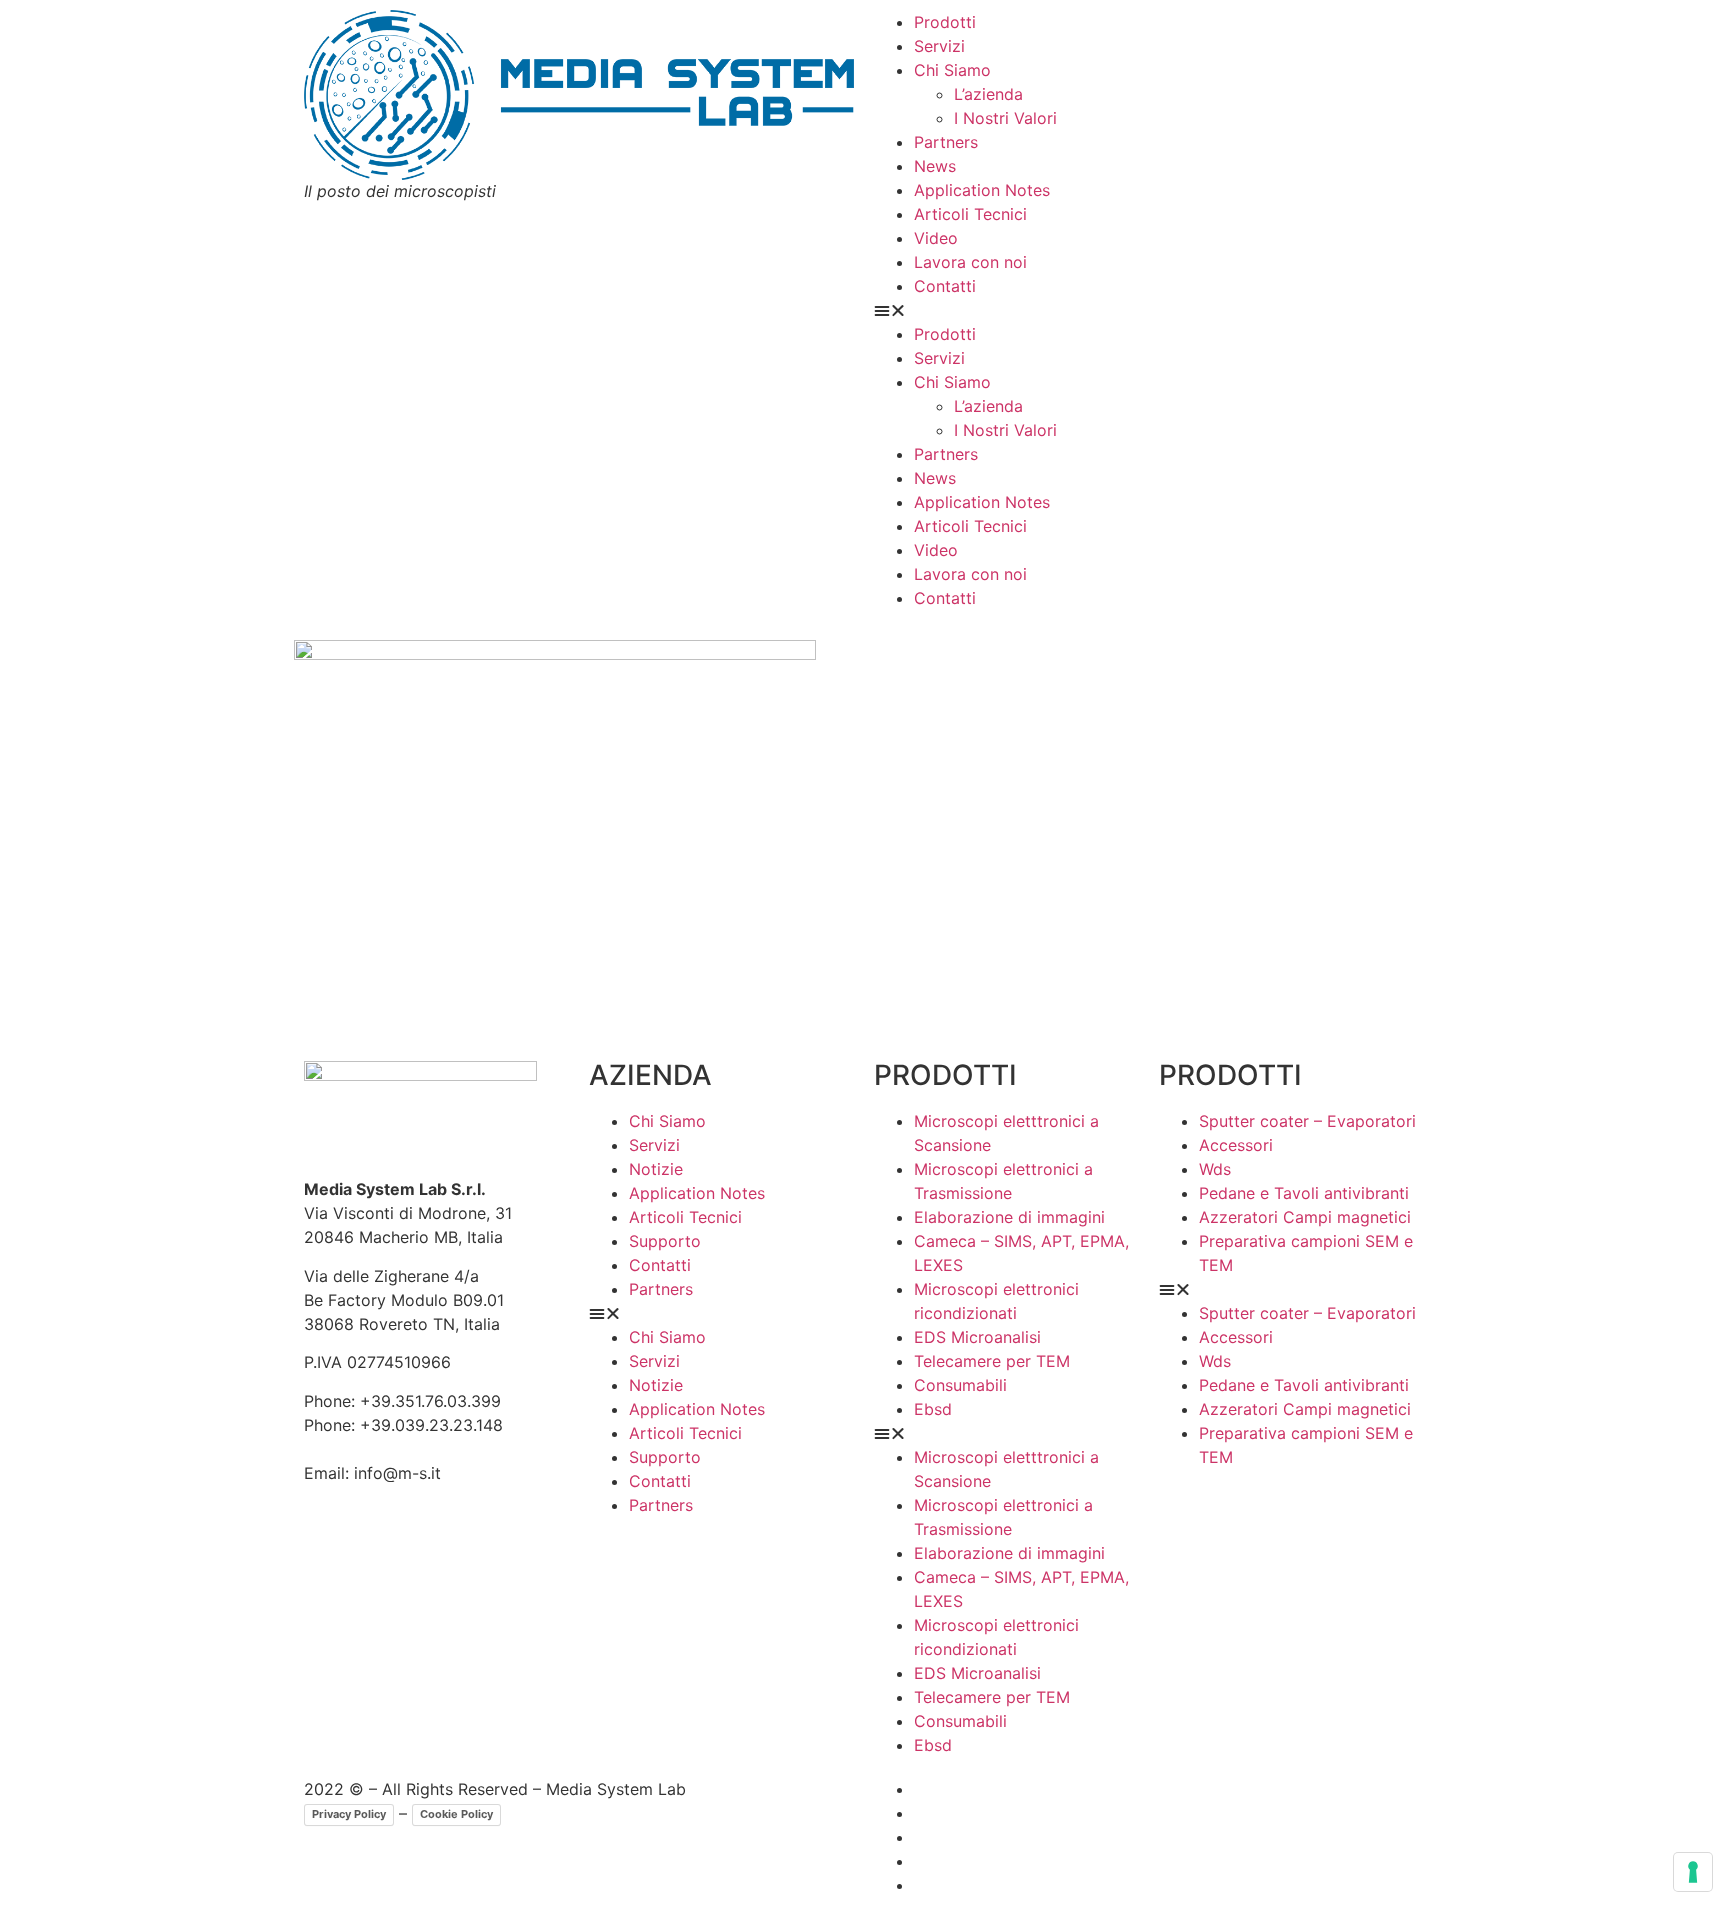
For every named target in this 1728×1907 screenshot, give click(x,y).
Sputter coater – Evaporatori (1307, 1121)
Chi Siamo (952, 70)
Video (936, 238)
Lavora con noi (970, 262)
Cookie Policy (456, 1814)
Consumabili (960, 1385)
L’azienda (988, 94)
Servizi (939, 46)
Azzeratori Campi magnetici (1305, 1217)
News (935, 166)
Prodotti (945, 22)
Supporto (665, 1241)
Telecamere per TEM (992, 1361)
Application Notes (982, 190)
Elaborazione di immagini (1009, 1217)
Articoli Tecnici (970, 214)
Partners (946, 142)
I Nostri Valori (1005, 118)
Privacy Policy (349, 1814)
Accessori (1236, 1145)
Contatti (945, 286)
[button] (1149, 310)
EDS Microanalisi (977, 1337)
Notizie (656, 1169)
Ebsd (933, 1409)
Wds (1215, 1169)
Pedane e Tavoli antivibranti (1304, 1193)
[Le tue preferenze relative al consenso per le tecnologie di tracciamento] (1693, 1872)
